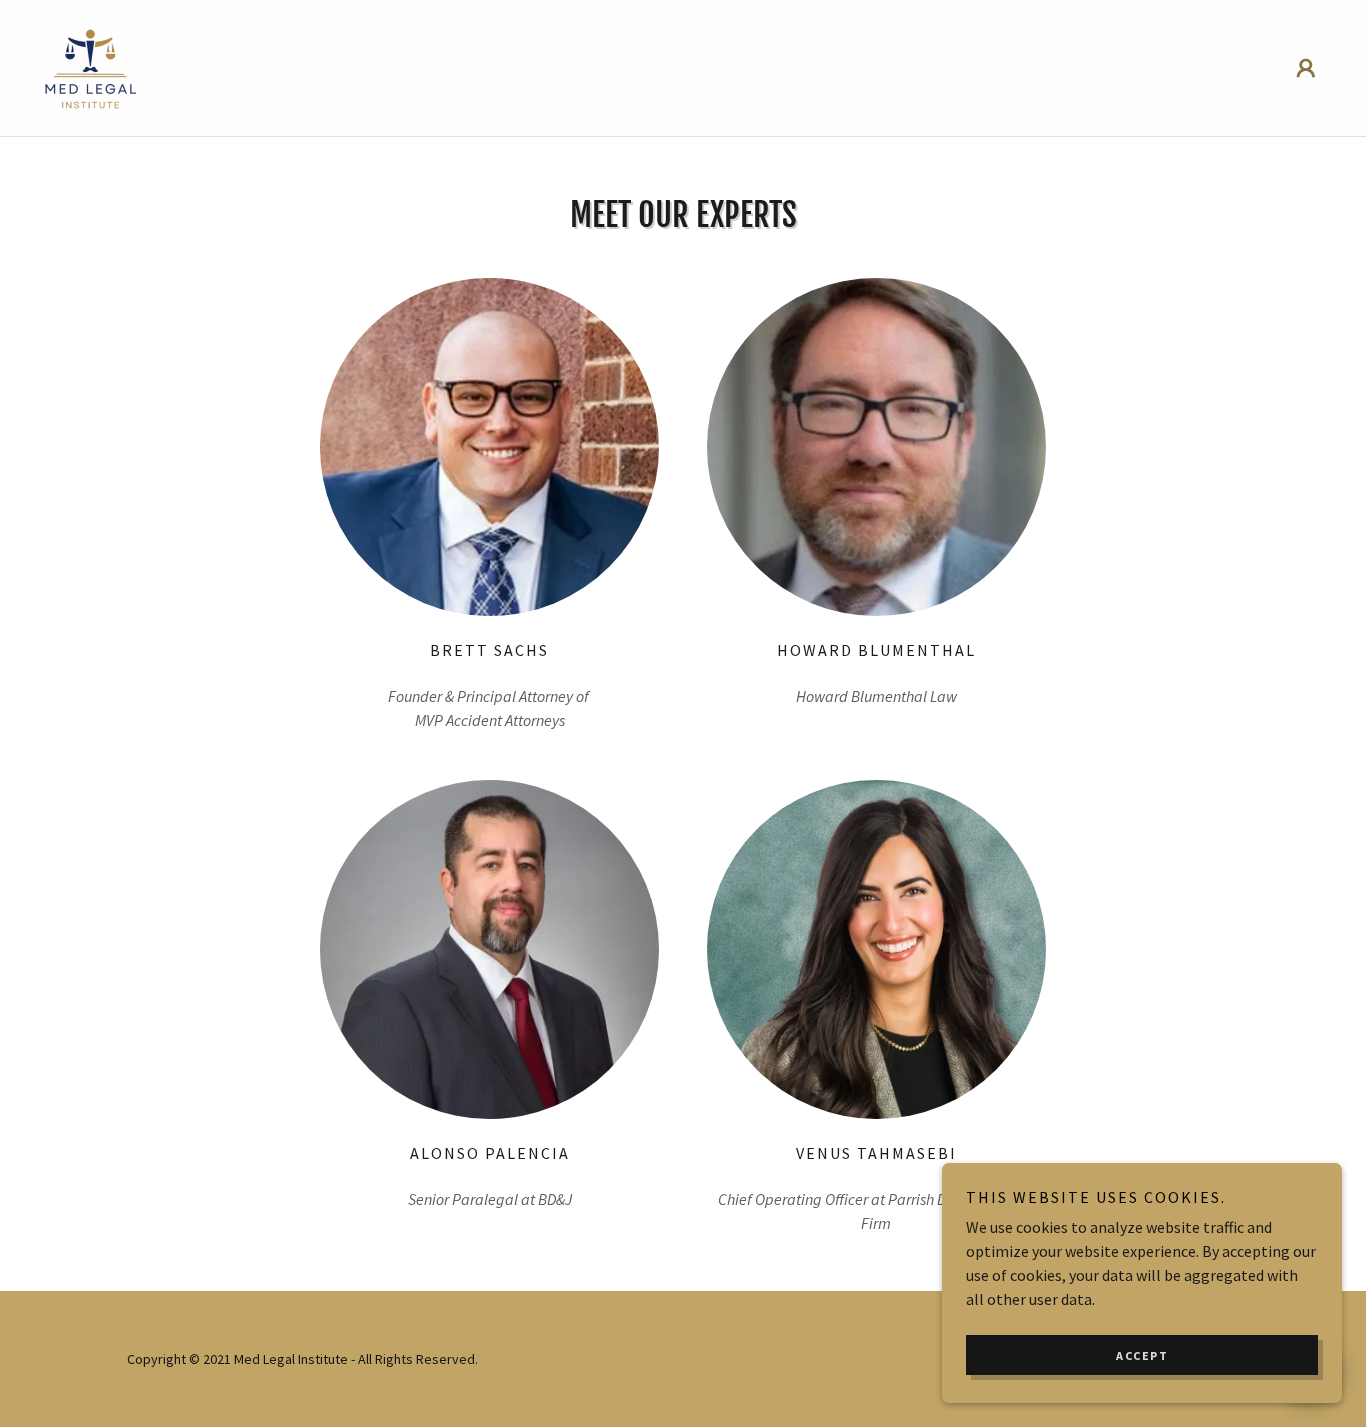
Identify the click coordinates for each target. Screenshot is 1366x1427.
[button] (1306, 68)
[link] (92, 66)
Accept (1142, 1355)
